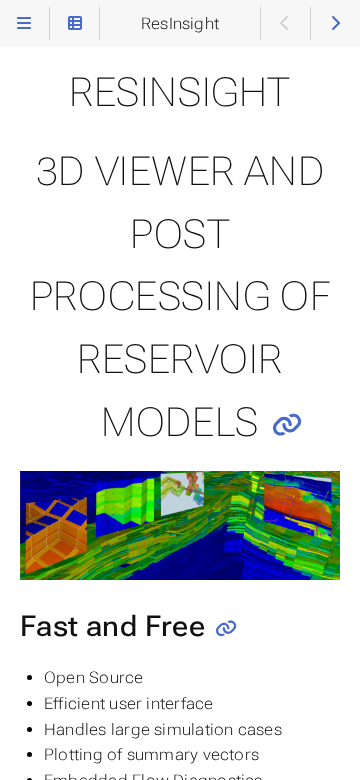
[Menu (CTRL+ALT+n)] (24, 23)
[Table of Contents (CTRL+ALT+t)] (74, 23)
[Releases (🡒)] (335, 23)
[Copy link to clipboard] (287, 425)
